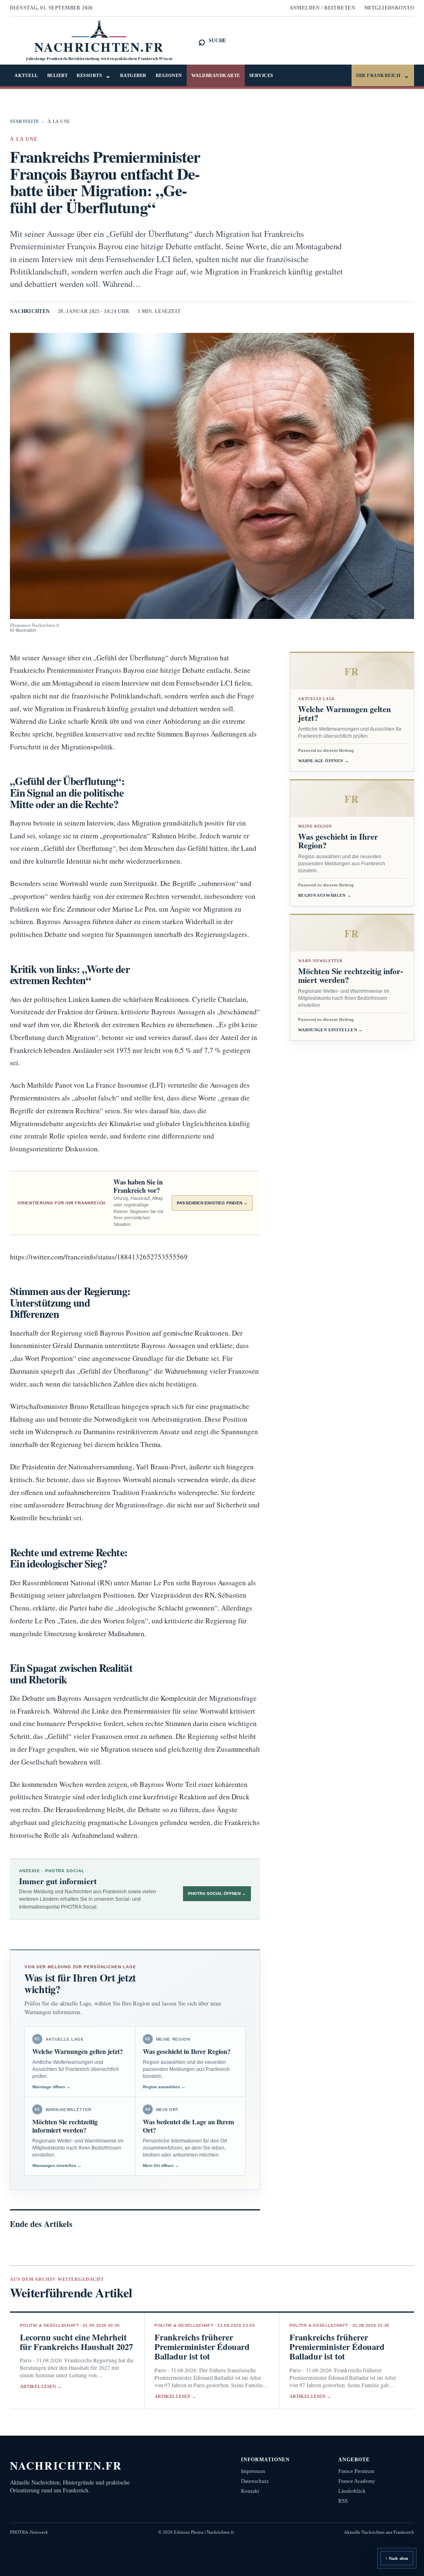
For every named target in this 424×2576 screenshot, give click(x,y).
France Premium (356, 2471)
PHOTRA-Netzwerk (29, 2532)
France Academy (357, 2481)
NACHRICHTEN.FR (66, 2465)
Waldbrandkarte (216, 75)
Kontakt (250, 2491)
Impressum (253, 2471)
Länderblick (352, 2491)
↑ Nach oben (397, 2558)
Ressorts (94, 76)
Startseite (24, 121)
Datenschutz (255, 2481)
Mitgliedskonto (389, 8)
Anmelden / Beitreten (323, 8)
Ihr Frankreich (383, 76)
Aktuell (26, 75)
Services (261, 75)
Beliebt (58, 75)
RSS (343, 2501)
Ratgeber (133, 75)
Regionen (169, 75)
